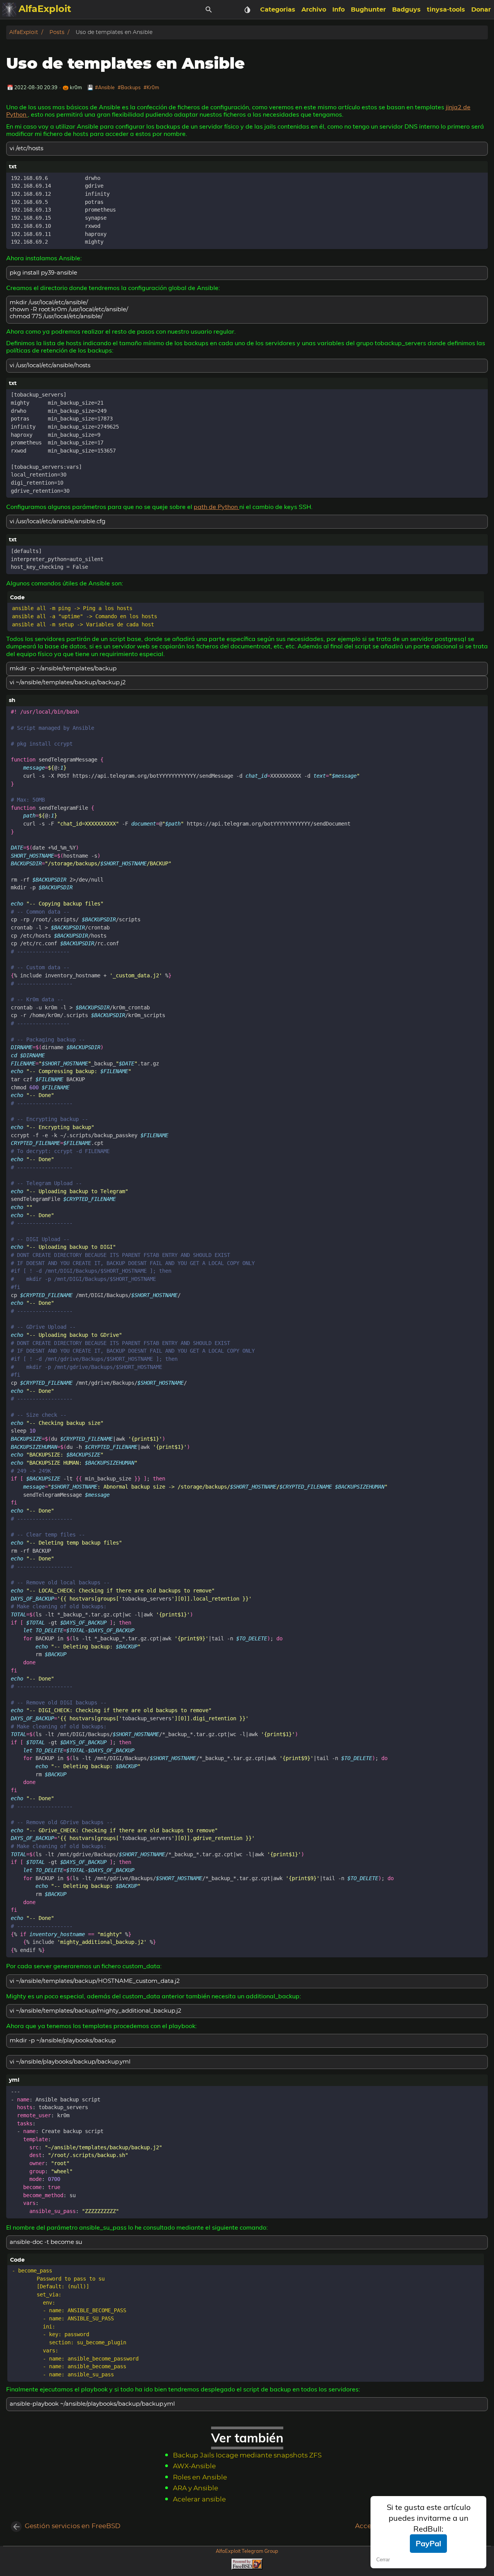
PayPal (428, 2543)
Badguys (406, 10)
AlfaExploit (24, 32)
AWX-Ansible (194, 2466)
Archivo (314, 10)
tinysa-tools (446, 10)
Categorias (278, 10)
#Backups (129, 87)
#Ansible (105, 87)
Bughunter (368, 10)
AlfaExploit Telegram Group (247, 2551)
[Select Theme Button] (247, 10)
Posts (57, 32)
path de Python (217, 507)
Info (338, 10)
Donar (481, 10)
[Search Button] (209, 10)
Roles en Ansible (200, 2478)
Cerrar (383, 2560)
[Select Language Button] (228, 10)
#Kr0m (151, 87)
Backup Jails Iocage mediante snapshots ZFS (247, 2456)
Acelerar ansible (199, 2500)
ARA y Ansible (195, 2488)
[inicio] (9, 10)
